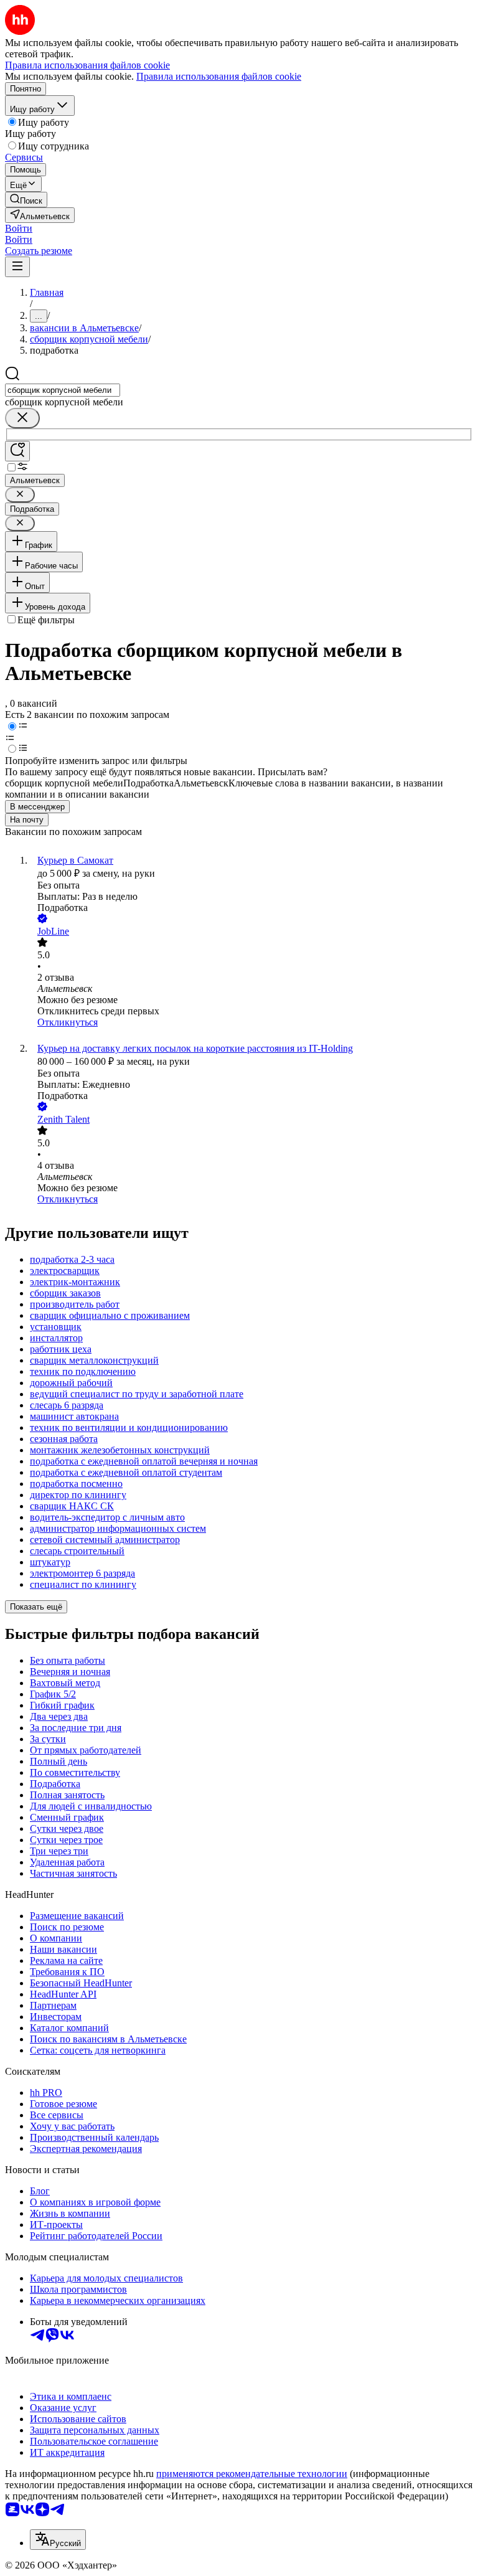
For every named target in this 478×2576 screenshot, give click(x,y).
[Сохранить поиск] (17, 451)
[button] (19, 228)
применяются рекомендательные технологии (252, 2474)
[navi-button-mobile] (17, 267)
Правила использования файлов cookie (219, 76)
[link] (26, 200)
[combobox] (63, 390)
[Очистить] (22, 418)
